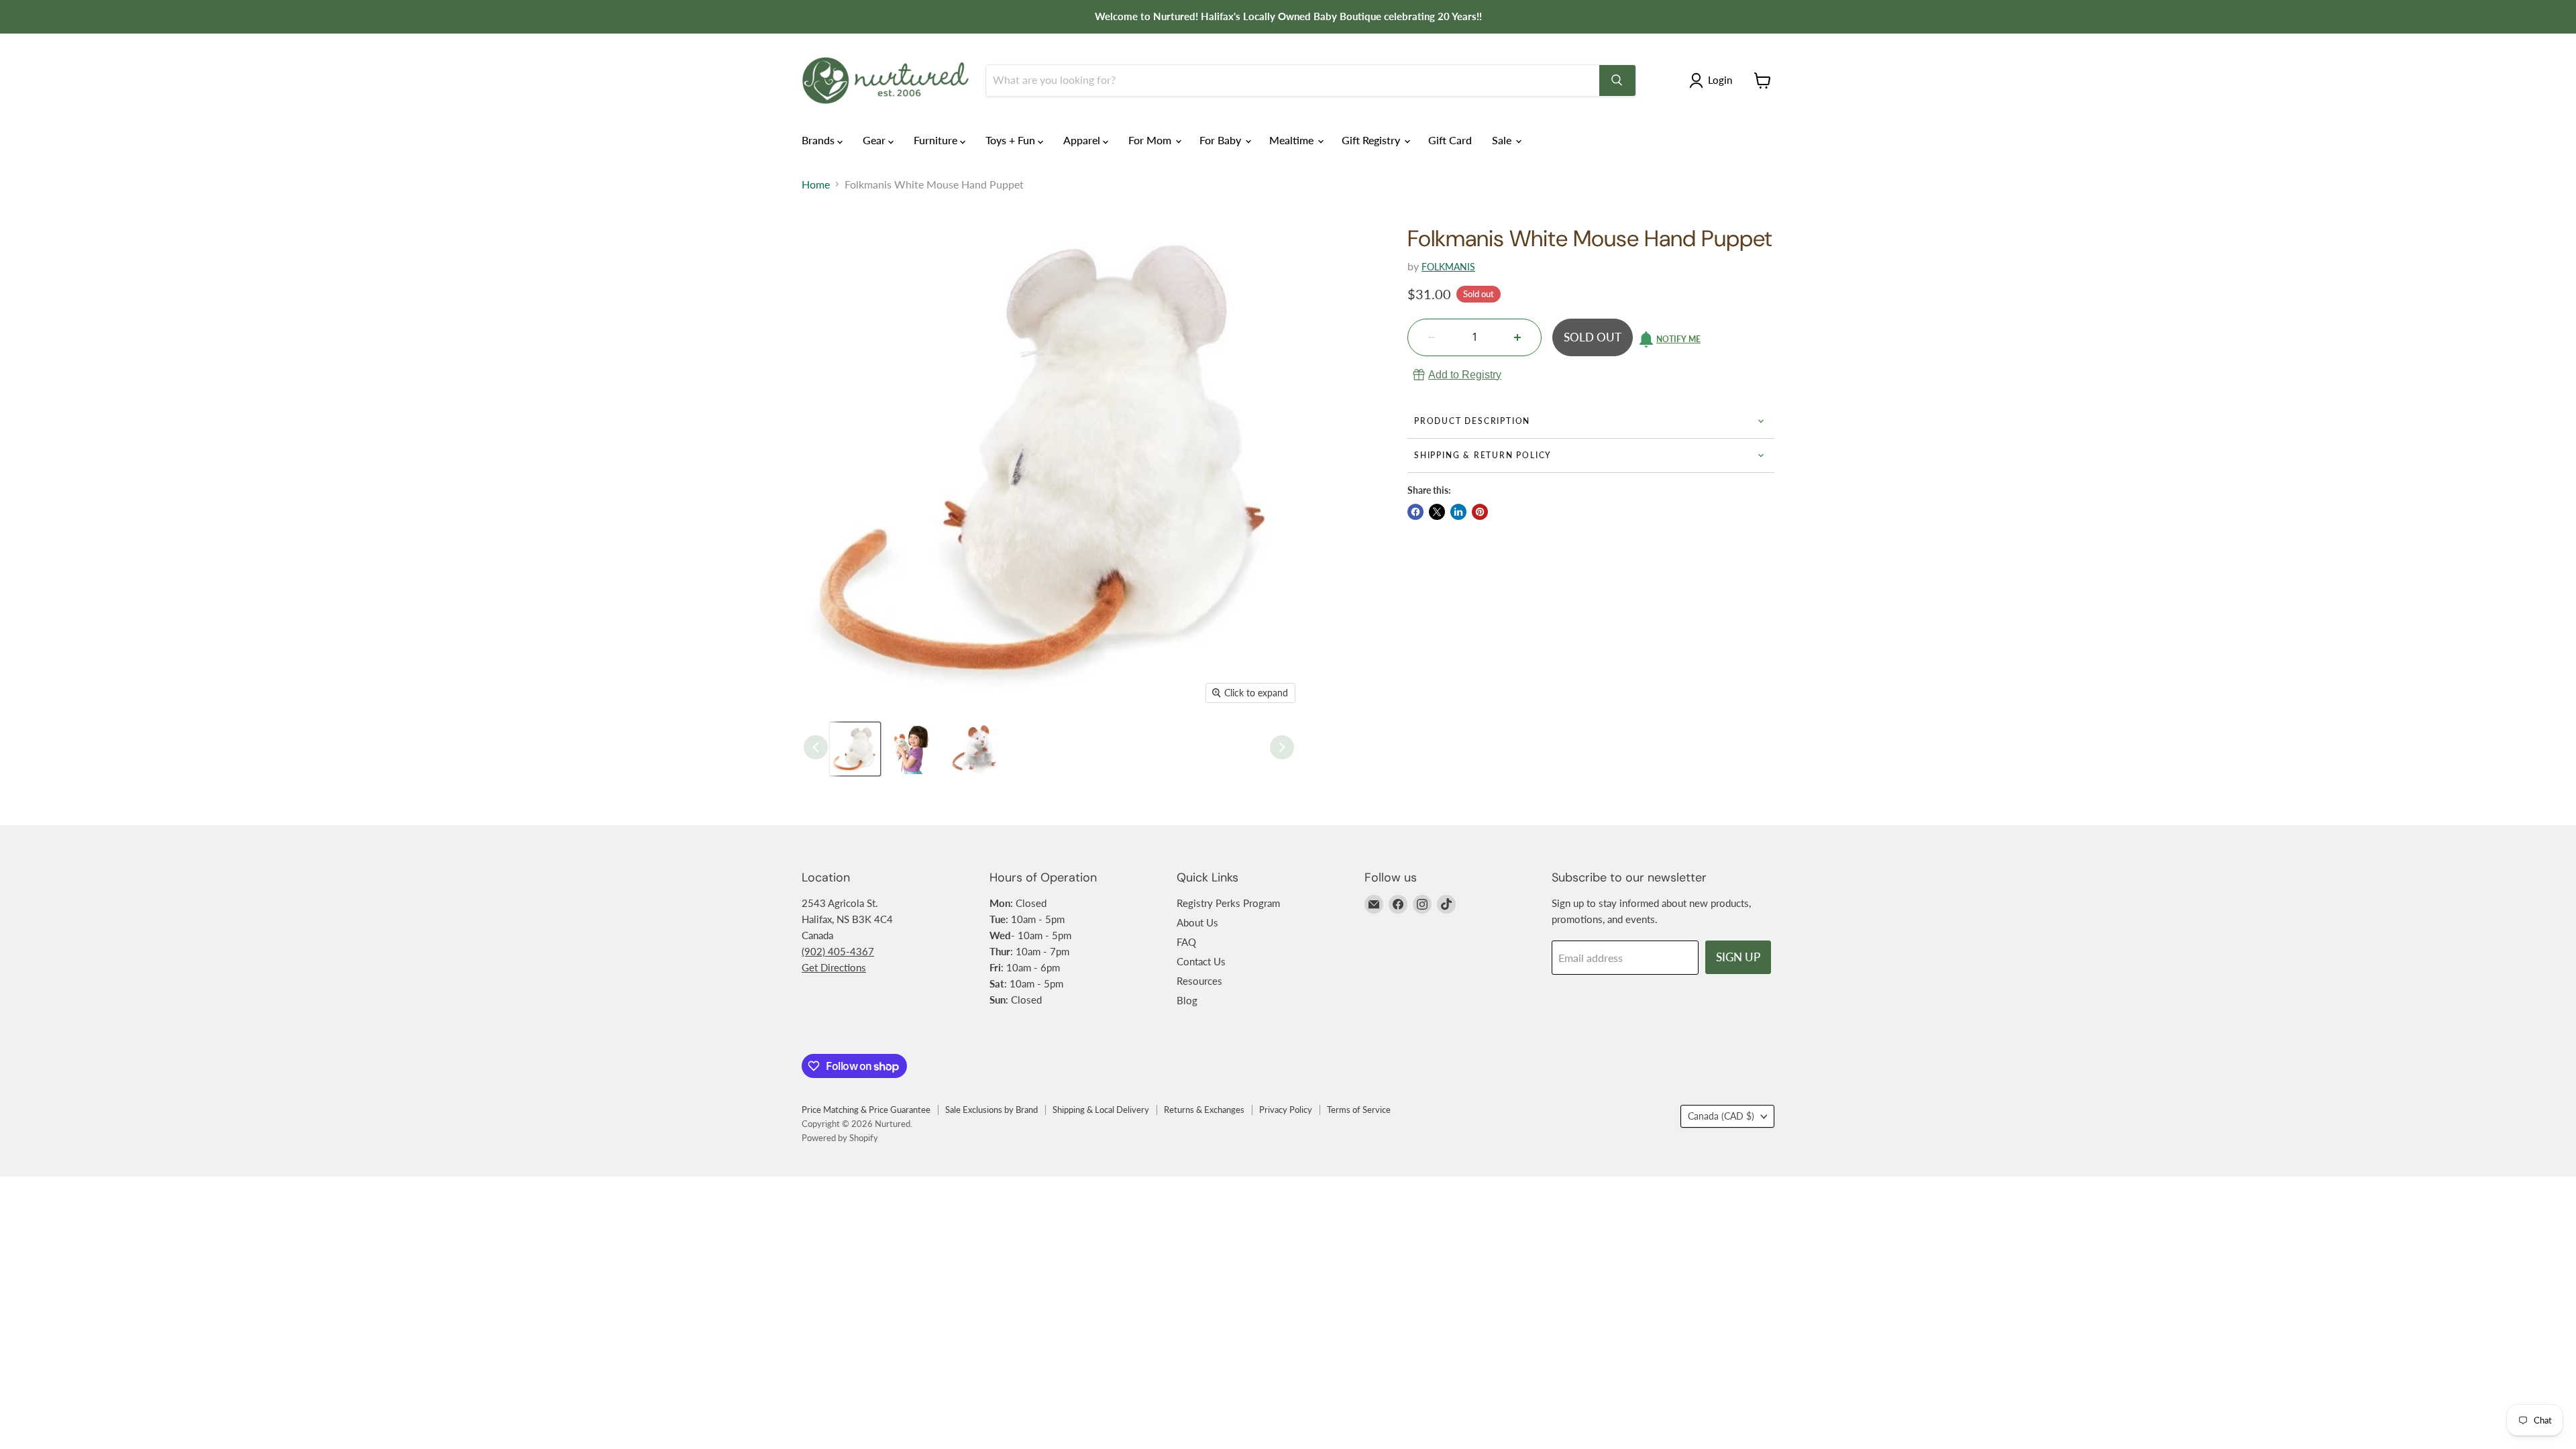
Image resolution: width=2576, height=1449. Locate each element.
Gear (875, 140)
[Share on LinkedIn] (1458, 512)
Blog (1187, 1000)
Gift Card (1450, 140)
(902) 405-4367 (838, 951)
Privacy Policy (1286, 1110)
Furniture (937, 140)
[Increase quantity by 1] (1517, 337)
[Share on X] (1437, 512)
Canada (1721, 1116)
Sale (1503, 140)
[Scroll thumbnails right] (1282, 747)
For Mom (1151, 140)
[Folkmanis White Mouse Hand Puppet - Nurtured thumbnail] (855, 749)
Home (816, 184)
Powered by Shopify (840, 1138)
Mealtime (1293, 140)
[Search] (1617, 80)
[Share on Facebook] (1415, 512)
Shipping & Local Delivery (1101, 1110)
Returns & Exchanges (1204, 1110)
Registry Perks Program (1228, 903)
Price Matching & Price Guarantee (866, 1110)
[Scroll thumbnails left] (816, 747)
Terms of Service (1359, 1110)
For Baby (1222, 140)
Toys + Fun (1012, 140)
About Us (1197, 922)
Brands (819, 140)
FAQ (1186, 942)
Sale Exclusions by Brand (991, 1110)
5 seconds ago (1465, 375)
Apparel (1083, 140)
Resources (1199, 981)
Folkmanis (1448, 267)
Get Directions (834, 967)
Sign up (1738, 957)
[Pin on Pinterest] (1480, 512)
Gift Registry (1372, 140)
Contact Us (1201, 961)
